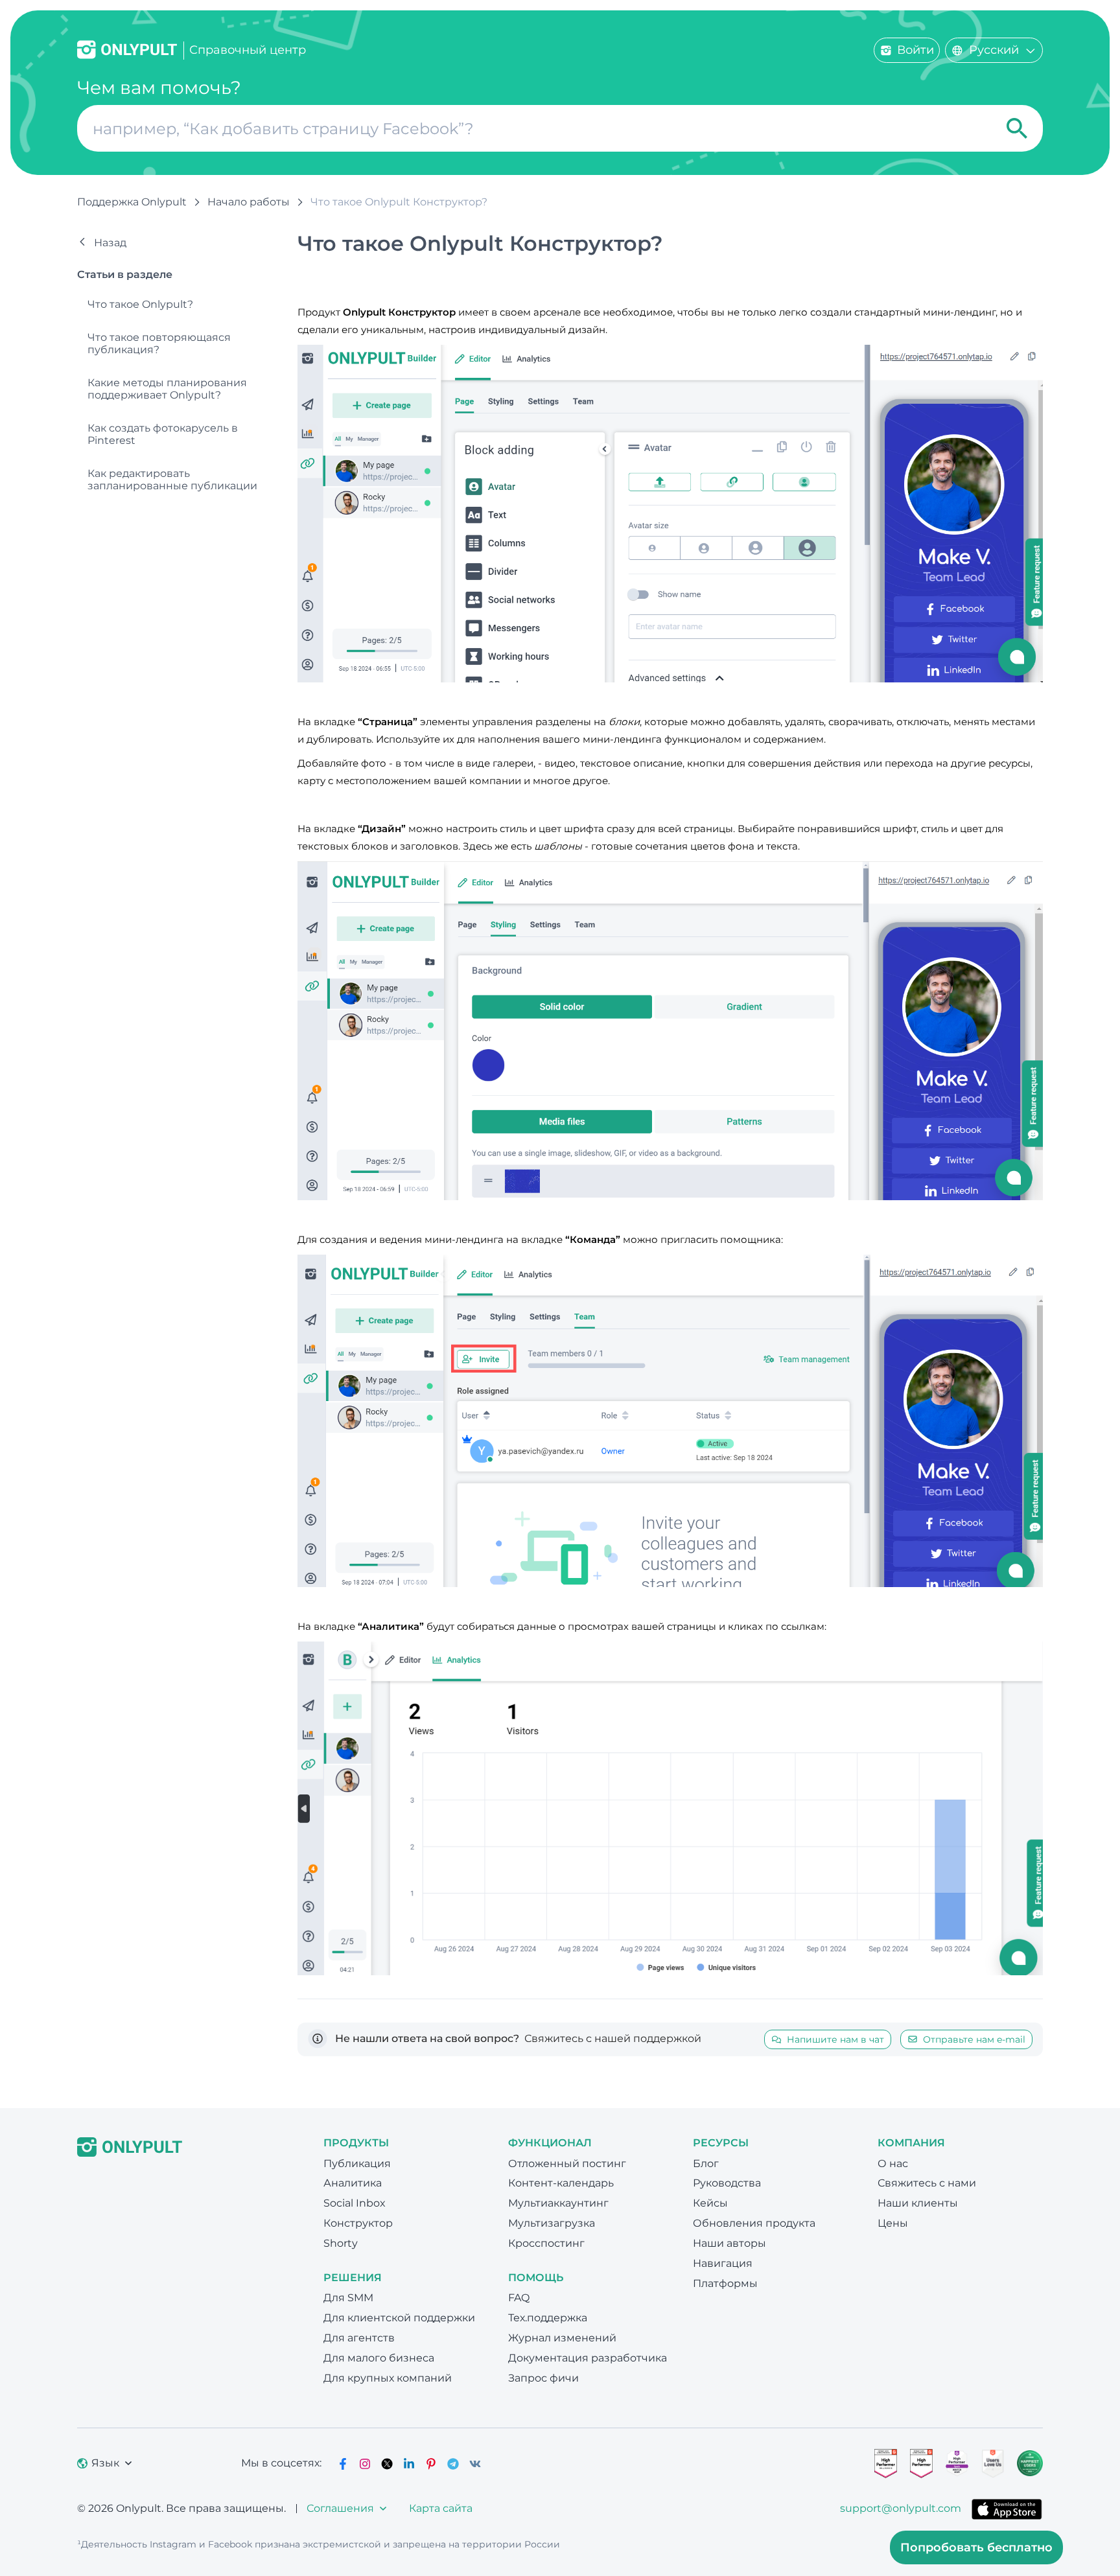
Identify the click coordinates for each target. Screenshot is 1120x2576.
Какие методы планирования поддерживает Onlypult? (167, 389)
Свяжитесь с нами (927, 2183)
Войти (916, 50)
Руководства (727, 2183)
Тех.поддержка (548, 2318)
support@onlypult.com (901, 2508)
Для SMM (348, 2298)
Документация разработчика (588, 2358)
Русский (994, 50)
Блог (706, 2164)
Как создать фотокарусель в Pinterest (163, 434)
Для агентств (359, 2338)
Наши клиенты (918, 2203)
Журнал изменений (562, 2338)
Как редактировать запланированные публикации (172, 480)
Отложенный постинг (567, 2164)
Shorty (341, 2243)
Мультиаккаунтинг (558, 2203)
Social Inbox (355, 2203)
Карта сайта (441, 2508)
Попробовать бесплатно (976, 2547)
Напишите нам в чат (835, 2039)
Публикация (357, 2164)
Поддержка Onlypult (132, 202)
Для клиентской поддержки (399, 2318)
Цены (893, 2223)
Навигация (723, 2263)
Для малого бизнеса (379, 2358)
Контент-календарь (561, 2183)
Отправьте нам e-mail (974, 2039)
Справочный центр (248, 50)
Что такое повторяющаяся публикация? (159, 343)
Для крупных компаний (388, 2378)
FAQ (519, 2298)
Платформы (725, 2283)
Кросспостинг (546, 2243)
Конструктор (358, 2223)
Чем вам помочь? (159, 88)
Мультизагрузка (552, 2223)
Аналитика (353, 2183)
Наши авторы (729, 2243)
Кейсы (710, 2203)
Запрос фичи (543, 2378)
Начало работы (249, 202)
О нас (893, 2164)
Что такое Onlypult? (140, 304)
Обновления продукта (754, 2223)
